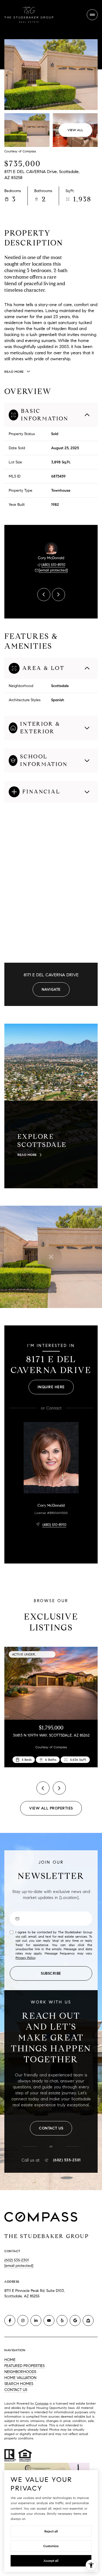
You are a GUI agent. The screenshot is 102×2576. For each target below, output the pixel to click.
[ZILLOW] (88, 2320)
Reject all (51, 2531)
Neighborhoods (20, 2372)
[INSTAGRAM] (23, 2320)
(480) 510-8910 (53, 565)
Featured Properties (24, 2366)
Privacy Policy (25, 1958)
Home (10, 2360)
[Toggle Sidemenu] (92, 15)
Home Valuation (20, 2378)
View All (75, 130)
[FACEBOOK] (10, 2320)
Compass (42, 2403)
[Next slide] (58, 595)
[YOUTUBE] (49, 2320)
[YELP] (62, 2320)
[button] (51, 2128)
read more (27, 1155)
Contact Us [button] (16, 2390)
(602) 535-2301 (67, 2160)
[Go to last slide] (44, 595)
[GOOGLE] (75, 2320)
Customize (51, 2546)
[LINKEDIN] (36, 2320)
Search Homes (19, 2384)
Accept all (51, 2561)
